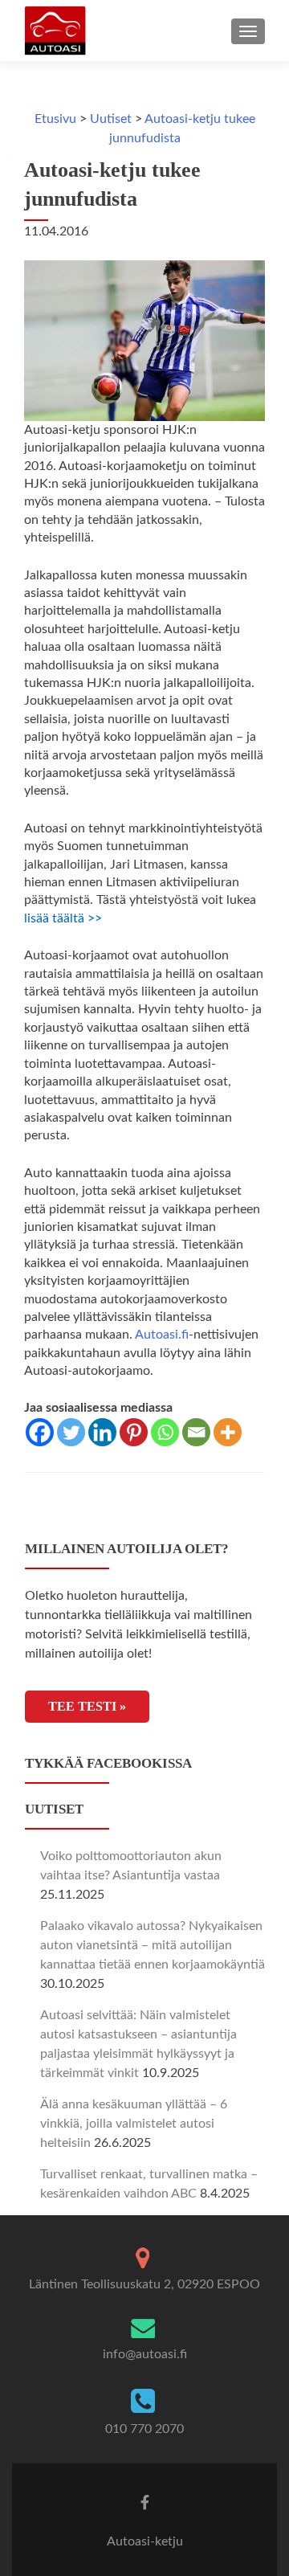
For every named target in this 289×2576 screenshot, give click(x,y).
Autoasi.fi (162, 1335)
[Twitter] (71, 1432)
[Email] (196, 1432)
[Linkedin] (102, 1432)
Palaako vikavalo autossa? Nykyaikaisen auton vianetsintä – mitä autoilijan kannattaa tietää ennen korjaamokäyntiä (153, 1945)
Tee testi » (87, 1706)
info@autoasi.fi (145, 2354)
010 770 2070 (144, 2429)
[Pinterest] (134, 1432)
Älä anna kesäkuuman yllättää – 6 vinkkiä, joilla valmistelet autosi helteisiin (134, 2124)
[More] (228, 1432)
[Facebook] (40, 1432)
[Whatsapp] (165, 1432)
